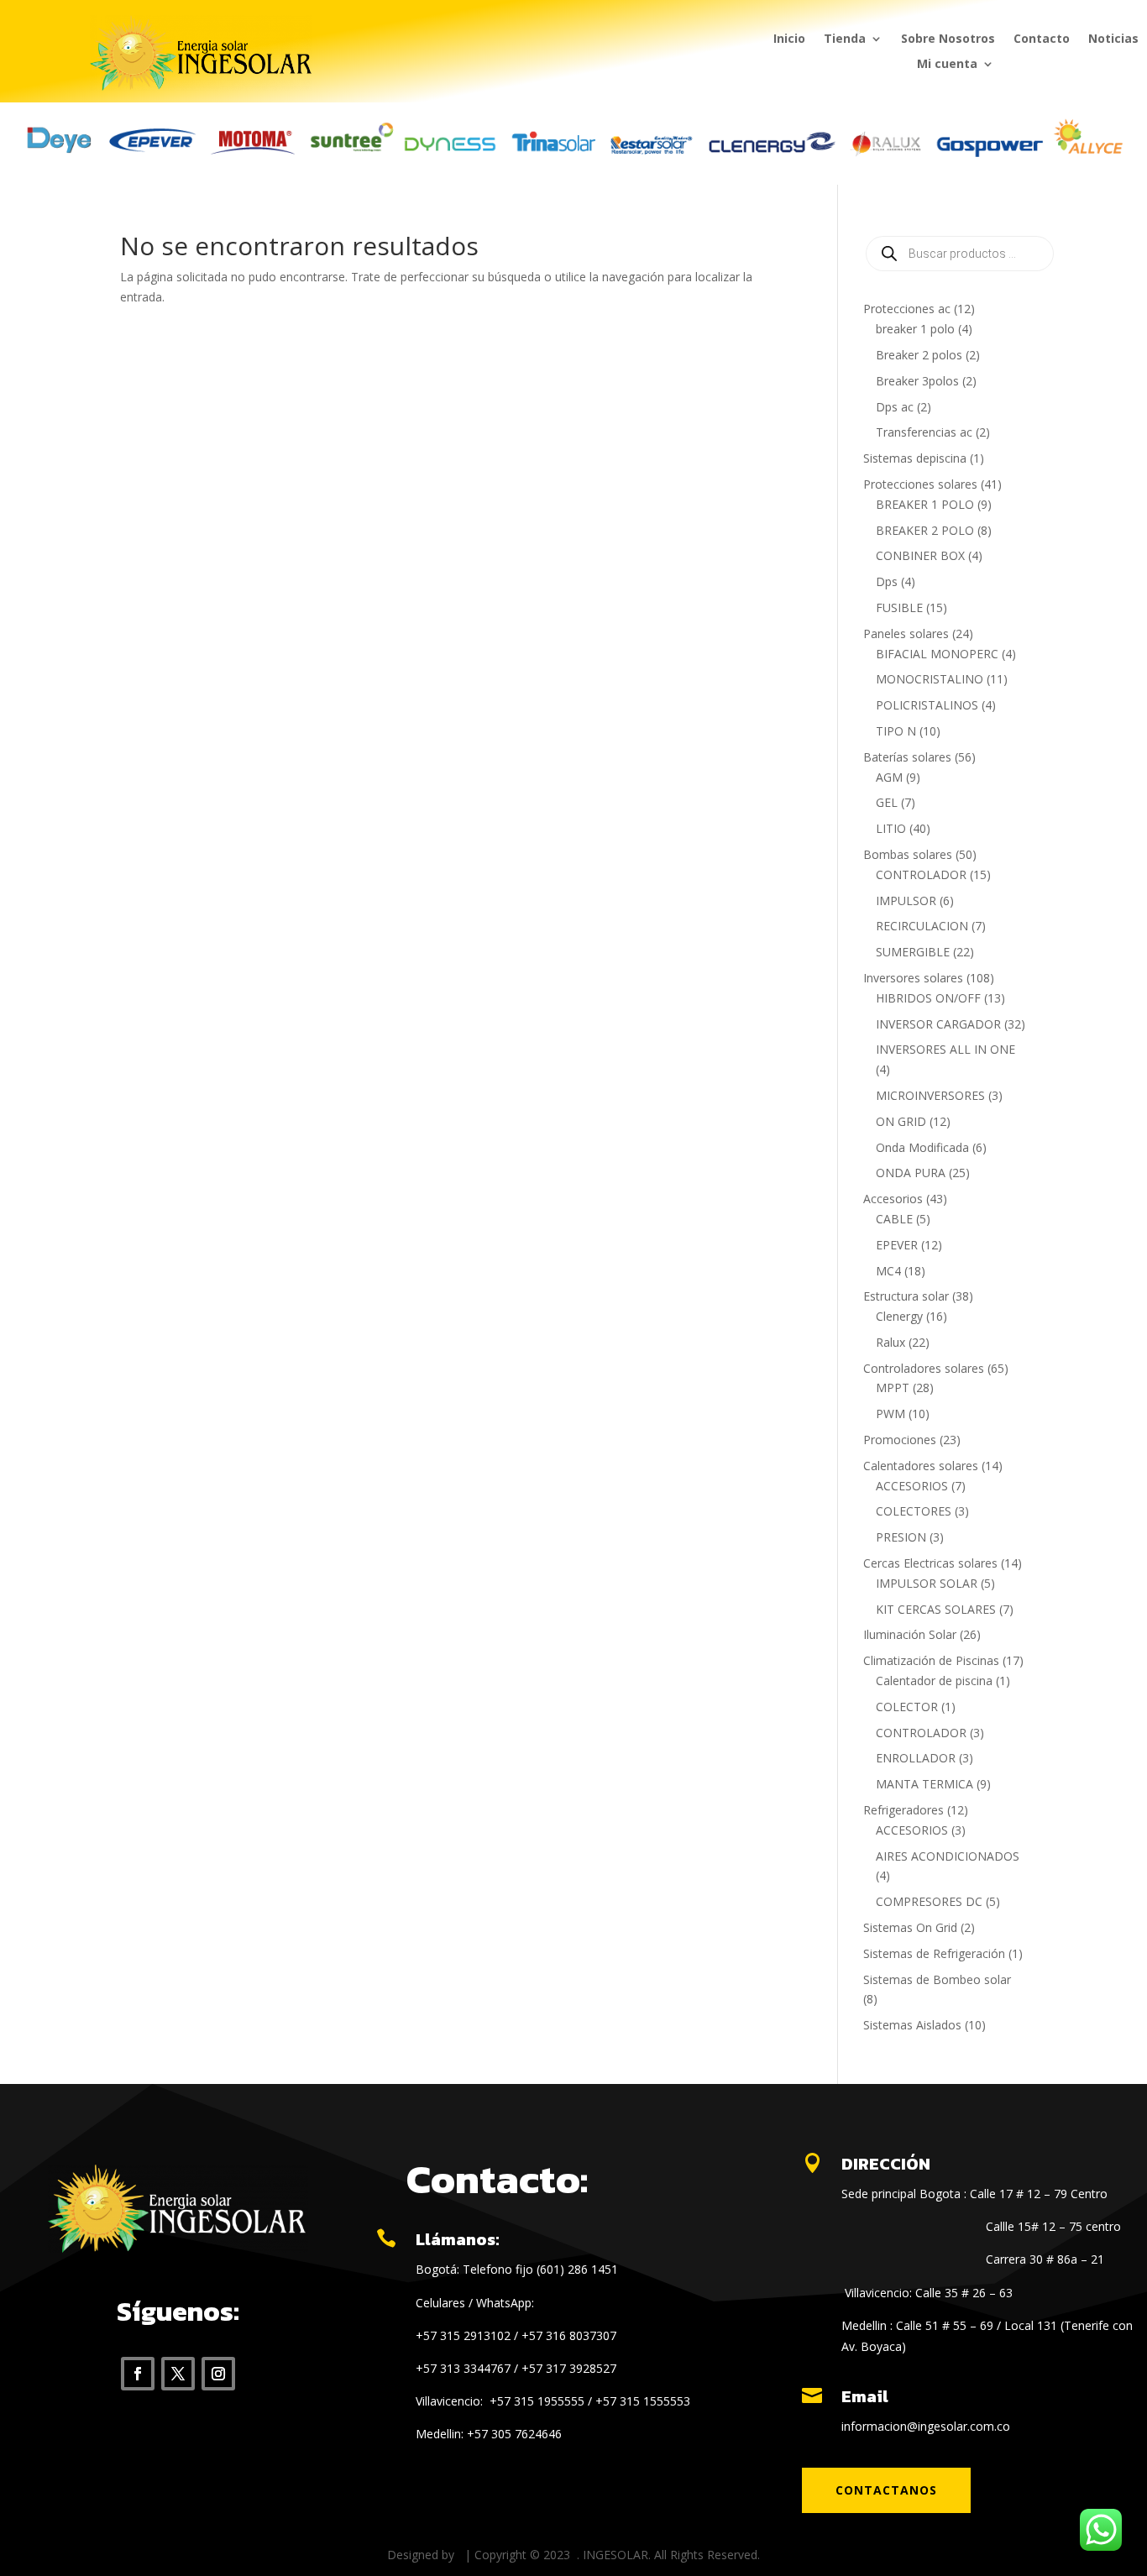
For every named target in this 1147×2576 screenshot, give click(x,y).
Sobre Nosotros (948, 39)
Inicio (789, 39)
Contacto (1042, 39)
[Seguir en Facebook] (138, 2374)
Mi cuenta (947, 65)
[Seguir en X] (178, 2374)
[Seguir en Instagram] (218, 2374)
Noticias (1113, 39)
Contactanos (886, 2490)
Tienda (845, 39)
